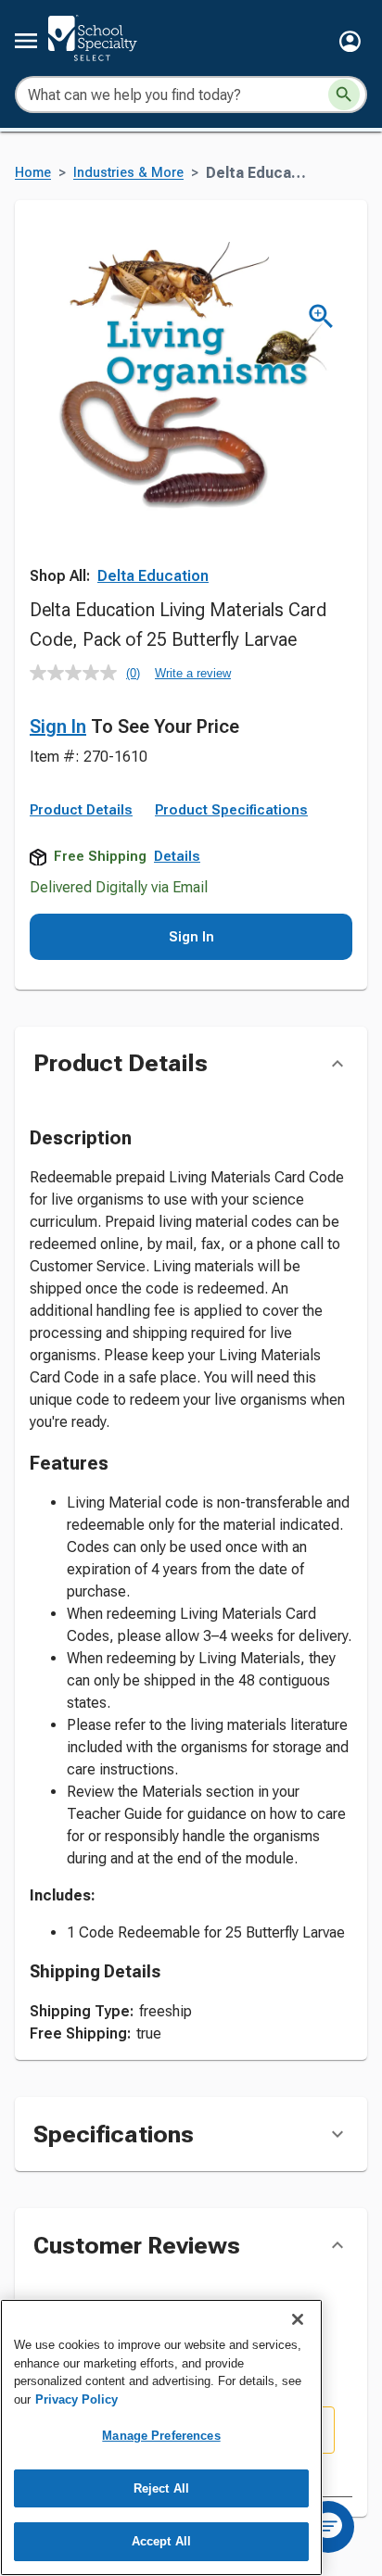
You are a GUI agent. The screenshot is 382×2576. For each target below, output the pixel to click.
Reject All (161, 2488)
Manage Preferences (161, 2436)
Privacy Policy (76, 2399)
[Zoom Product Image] (321, 316)
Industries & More (128, 173)
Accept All (161, 2541)
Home (33, 173)
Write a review (193, 673)
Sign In (58, 726)
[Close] (298, 2319)
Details (177, 856)
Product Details (81, 810)
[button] (350, 41)
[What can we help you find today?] (344, 95)
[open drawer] (26, 41)
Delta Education (153, 576)
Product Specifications (231, 810)
